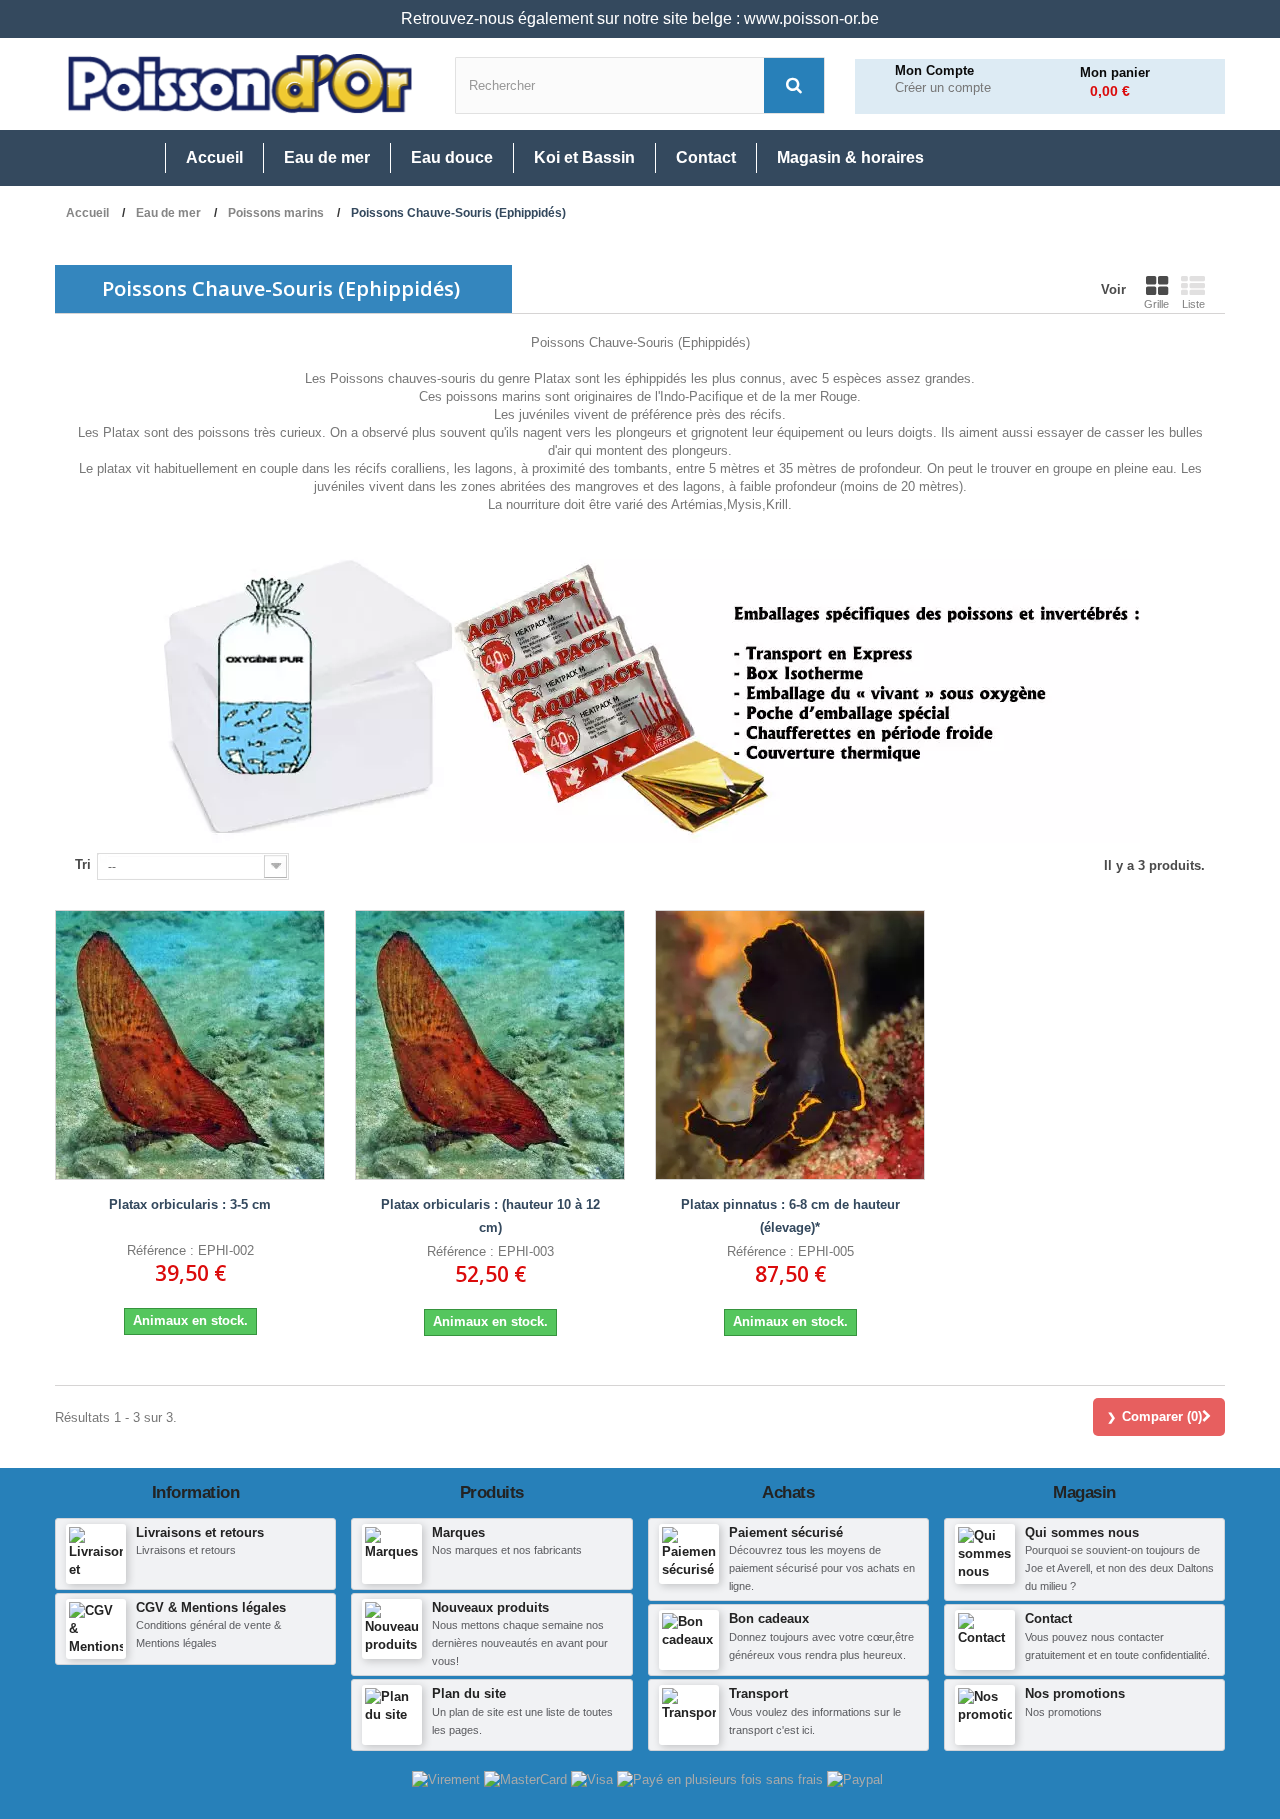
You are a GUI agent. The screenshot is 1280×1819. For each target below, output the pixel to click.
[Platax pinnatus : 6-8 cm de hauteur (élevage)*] (790, 1045)
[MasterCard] (527, 1778)
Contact (1048, 1618)
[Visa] (594, 1778)
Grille (1156, 304)
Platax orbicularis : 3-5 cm (190, 1204)
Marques (458, 1532)
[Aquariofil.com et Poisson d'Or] (240, 84)
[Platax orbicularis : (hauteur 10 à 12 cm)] (490, 1045)
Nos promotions (1075, 1693)
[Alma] (722, 1778)
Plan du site (469, 1693)
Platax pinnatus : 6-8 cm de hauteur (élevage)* (790, 1216)
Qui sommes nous (1082, 1532)
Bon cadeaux (769, 1618)
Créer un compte (943, 88)
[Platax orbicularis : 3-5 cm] (190, 1045)
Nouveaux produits (490, 1607)
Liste (1193, 304)
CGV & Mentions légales (211, 1607)
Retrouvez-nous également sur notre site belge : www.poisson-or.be (640, 18)
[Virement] (448, 1778)
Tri (83, 864)
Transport (758, 1693)
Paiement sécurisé (786, 1532)
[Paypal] (855, 1778)
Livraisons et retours (200, 1532)
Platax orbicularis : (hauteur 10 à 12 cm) (490, 1216)
